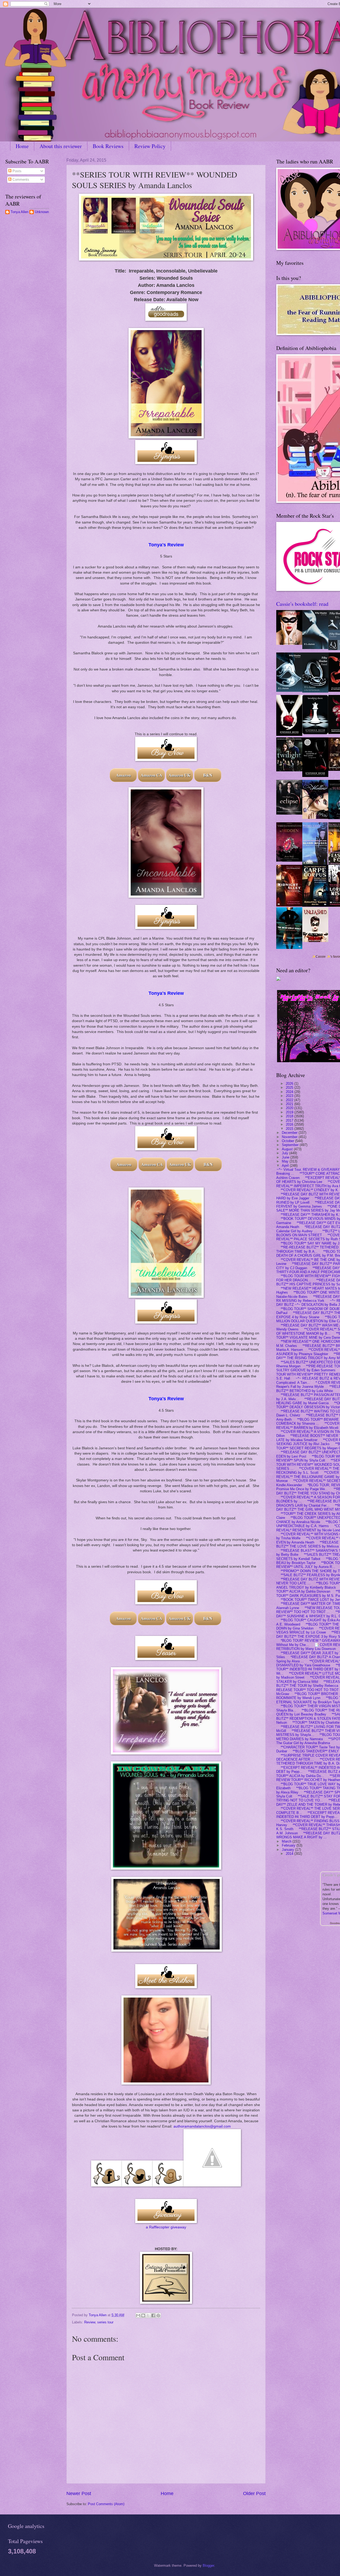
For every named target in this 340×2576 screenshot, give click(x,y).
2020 (290, 1108)
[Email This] (138, 2315)
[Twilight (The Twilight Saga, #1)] (289, 735)
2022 (290, 1100)
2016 (290, 1124)
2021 (290, 1104)
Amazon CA (152, 775)
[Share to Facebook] (153, 2315)
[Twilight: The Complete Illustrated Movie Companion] (289, 770)
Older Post (254, 2493)
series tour (105, 2322)
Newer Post (79, 2493)
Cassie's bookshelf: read (302, 604)
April (286, 1165)
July (286, 1153)
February (289, 1845)
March (287, 1841)
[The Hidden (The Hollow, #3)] (289, 860)
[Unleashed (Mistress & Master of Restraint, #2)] (315, 941)
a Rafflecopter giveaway (166, 2227)
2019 (290, 1112)
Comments (20, 180)
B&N (208, 775)
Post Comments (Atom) (106, 2504)
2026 (290, 1083)
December (290, 1133)
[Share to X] (148, 2315)
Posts (16, 171)
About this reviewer (61, 146)
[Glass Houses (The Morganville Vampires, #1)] (315, 864)
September (291, 1145)
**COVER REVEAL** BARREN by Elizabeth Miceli (308, 1425)
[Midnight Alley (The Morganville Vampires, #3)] (289, 905)
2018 (290, 1116)
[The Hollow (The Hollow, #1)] (315, 818)
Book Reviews (108, 146)
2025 (290, 1088)
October (288, 1141)
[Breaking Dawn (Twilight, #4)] (315, 733)
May (286, 1161)
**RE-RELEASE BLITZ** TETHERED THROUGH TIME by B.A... (307, 1249)
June (286, 1157)
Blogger (208, 2566)
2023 (290, 1096)
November (290, 1137)
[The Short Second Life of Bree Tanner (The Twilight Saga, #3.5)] (315, 776)
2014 (290, 1854)
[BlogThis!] (143, 2315)
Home (22, 146)
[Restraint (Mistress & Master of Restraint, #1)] (289, 644)
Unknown (42, 212)
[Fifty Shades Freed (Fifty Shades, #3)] (315, 691)
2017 (290, 1120)
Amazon (123, 775)
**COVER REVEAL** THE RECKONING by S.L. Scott (308, 1470)
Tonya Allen (20, 212)
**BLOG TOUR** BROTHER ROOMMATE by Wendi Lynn (307, 1696)
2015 (290, 1128)
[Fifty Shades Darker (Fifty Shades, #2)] (289, 691)
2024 (290, 1092)
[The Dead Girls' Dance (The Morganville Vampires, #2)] (289, 948)
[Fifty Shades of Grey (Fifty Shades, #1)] (315, 648)
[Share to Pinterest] (158, 2315)
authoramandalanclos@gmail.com (202, 2126)
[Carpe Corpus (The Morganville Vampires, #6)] (315, 906)
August (288, 1149)
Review (90, 2322)
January (288, 1849)
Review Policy (150, 146)
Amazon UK (180, 775)
